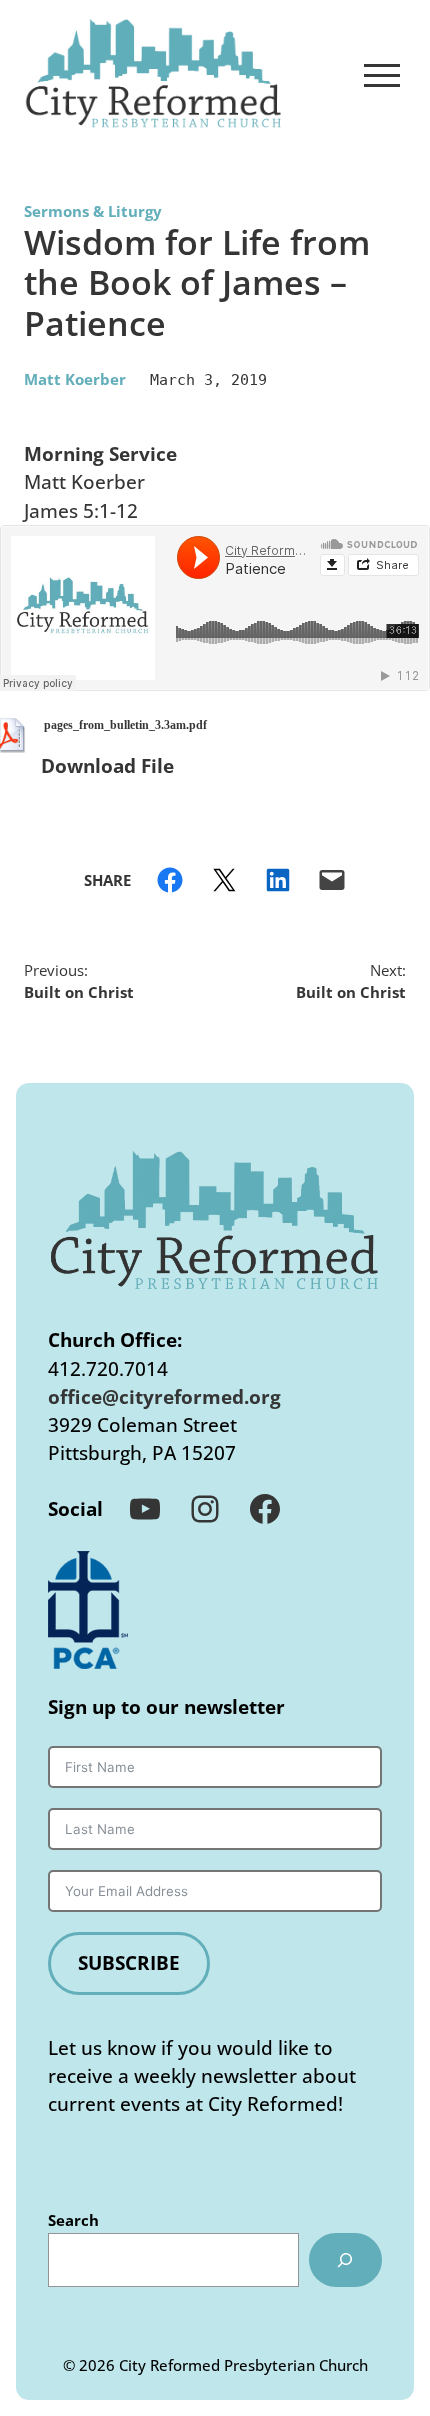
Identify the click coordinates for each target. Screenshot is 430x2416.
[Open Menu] (382, 75)
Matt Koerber (75, 379)
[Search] (345, 2260)
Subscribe (129, 1963)
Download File (107, 766)
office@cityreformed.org (164, 1397)
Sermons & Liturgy (93, 211)
